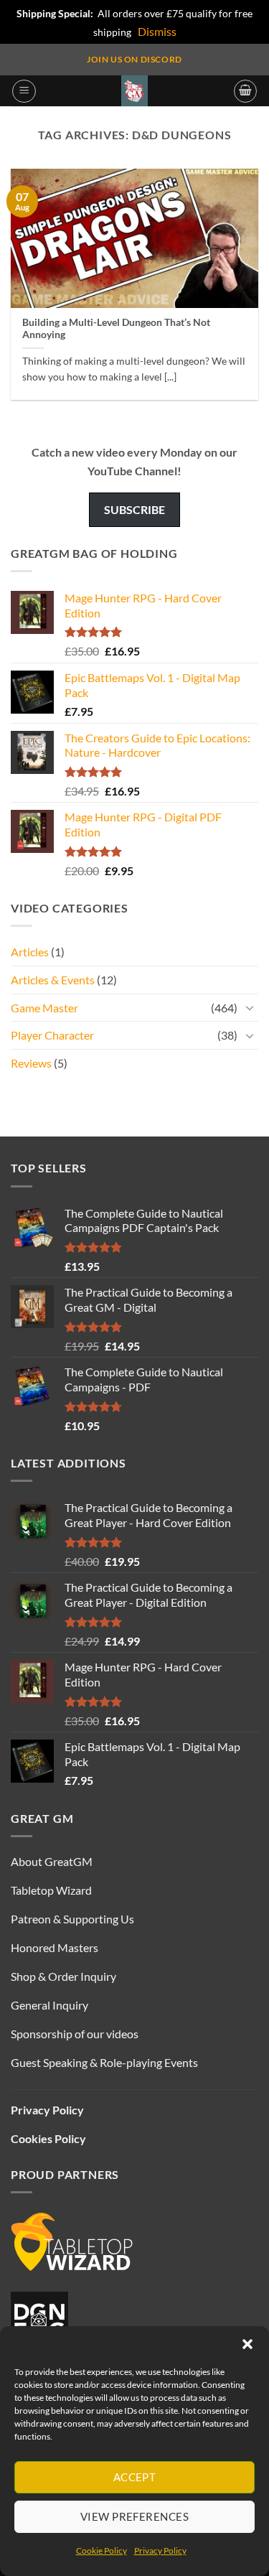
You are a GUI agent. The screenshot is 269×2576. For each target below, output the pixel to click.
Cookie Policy (102, 2551)
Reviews (31, 1063)
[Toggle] (250, 1007)
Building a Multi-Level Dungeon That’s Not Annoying (116, 329)
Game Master (44, 1008)
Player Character (52, 1035)
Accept (135, 2477)
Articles (30, 952)
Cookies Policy (48, 2138)
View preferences (134, 2516)
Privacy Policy (160, 2551)
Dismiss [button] (157, 31)
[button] (247, 2344)
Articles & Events (53, 980)
